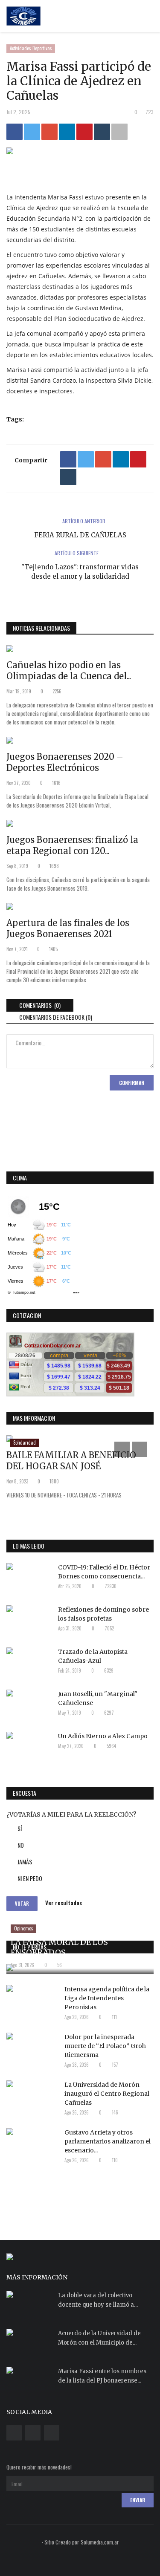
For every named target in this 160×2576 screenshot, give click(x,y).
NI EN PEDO (30, 1878)
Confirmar (132, 1083)
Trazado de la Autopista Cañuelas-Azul (93, 1656)
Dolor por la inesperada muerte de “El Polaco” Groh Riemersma (105, 2046)
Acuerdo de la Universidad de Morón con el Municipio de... (99, 2338)
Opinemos (24, 1928)
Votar (22, 1904)
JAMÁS (25, 1862)
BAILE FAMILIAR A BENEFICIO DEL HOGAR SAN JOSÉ (71, 1461)
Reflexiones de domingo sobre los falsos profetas (103, 1614)
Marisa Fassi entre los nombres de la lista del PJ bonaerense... (102, 2376)
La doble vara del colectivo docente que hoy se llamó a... (98, 2300)
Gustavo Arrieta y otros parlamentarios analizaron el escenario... (108, 2141)
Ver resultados (64, 1903)
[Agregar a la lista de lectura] (119, 132)
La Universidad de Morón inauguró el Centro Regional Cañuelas (107, 2094)
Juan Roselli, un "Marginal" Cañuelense (98, 1698)
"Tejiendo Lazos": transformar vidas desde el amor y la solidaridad (80, 572)
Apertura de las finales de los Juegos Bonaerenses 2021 (68, 928)
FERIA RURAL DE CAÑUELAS (80, 535)
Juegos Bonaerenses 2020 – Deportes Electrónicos (65, 762)
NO (21, 1845)
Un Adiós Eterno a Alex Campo (103, 1736)
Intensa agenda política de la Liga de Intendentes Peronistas (107, 1998)
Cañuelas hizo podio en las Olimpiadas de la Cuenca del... (69, 671)
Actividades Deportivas (31, 48)
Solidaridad (25, 1442)
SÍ (20, 1828)
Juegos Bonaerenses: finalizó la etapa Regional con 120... (72, 845)
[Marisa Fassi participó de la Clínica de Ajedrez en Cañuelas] (80, 153)
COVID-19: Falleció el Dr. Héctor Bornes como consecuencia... (104, 1572)
